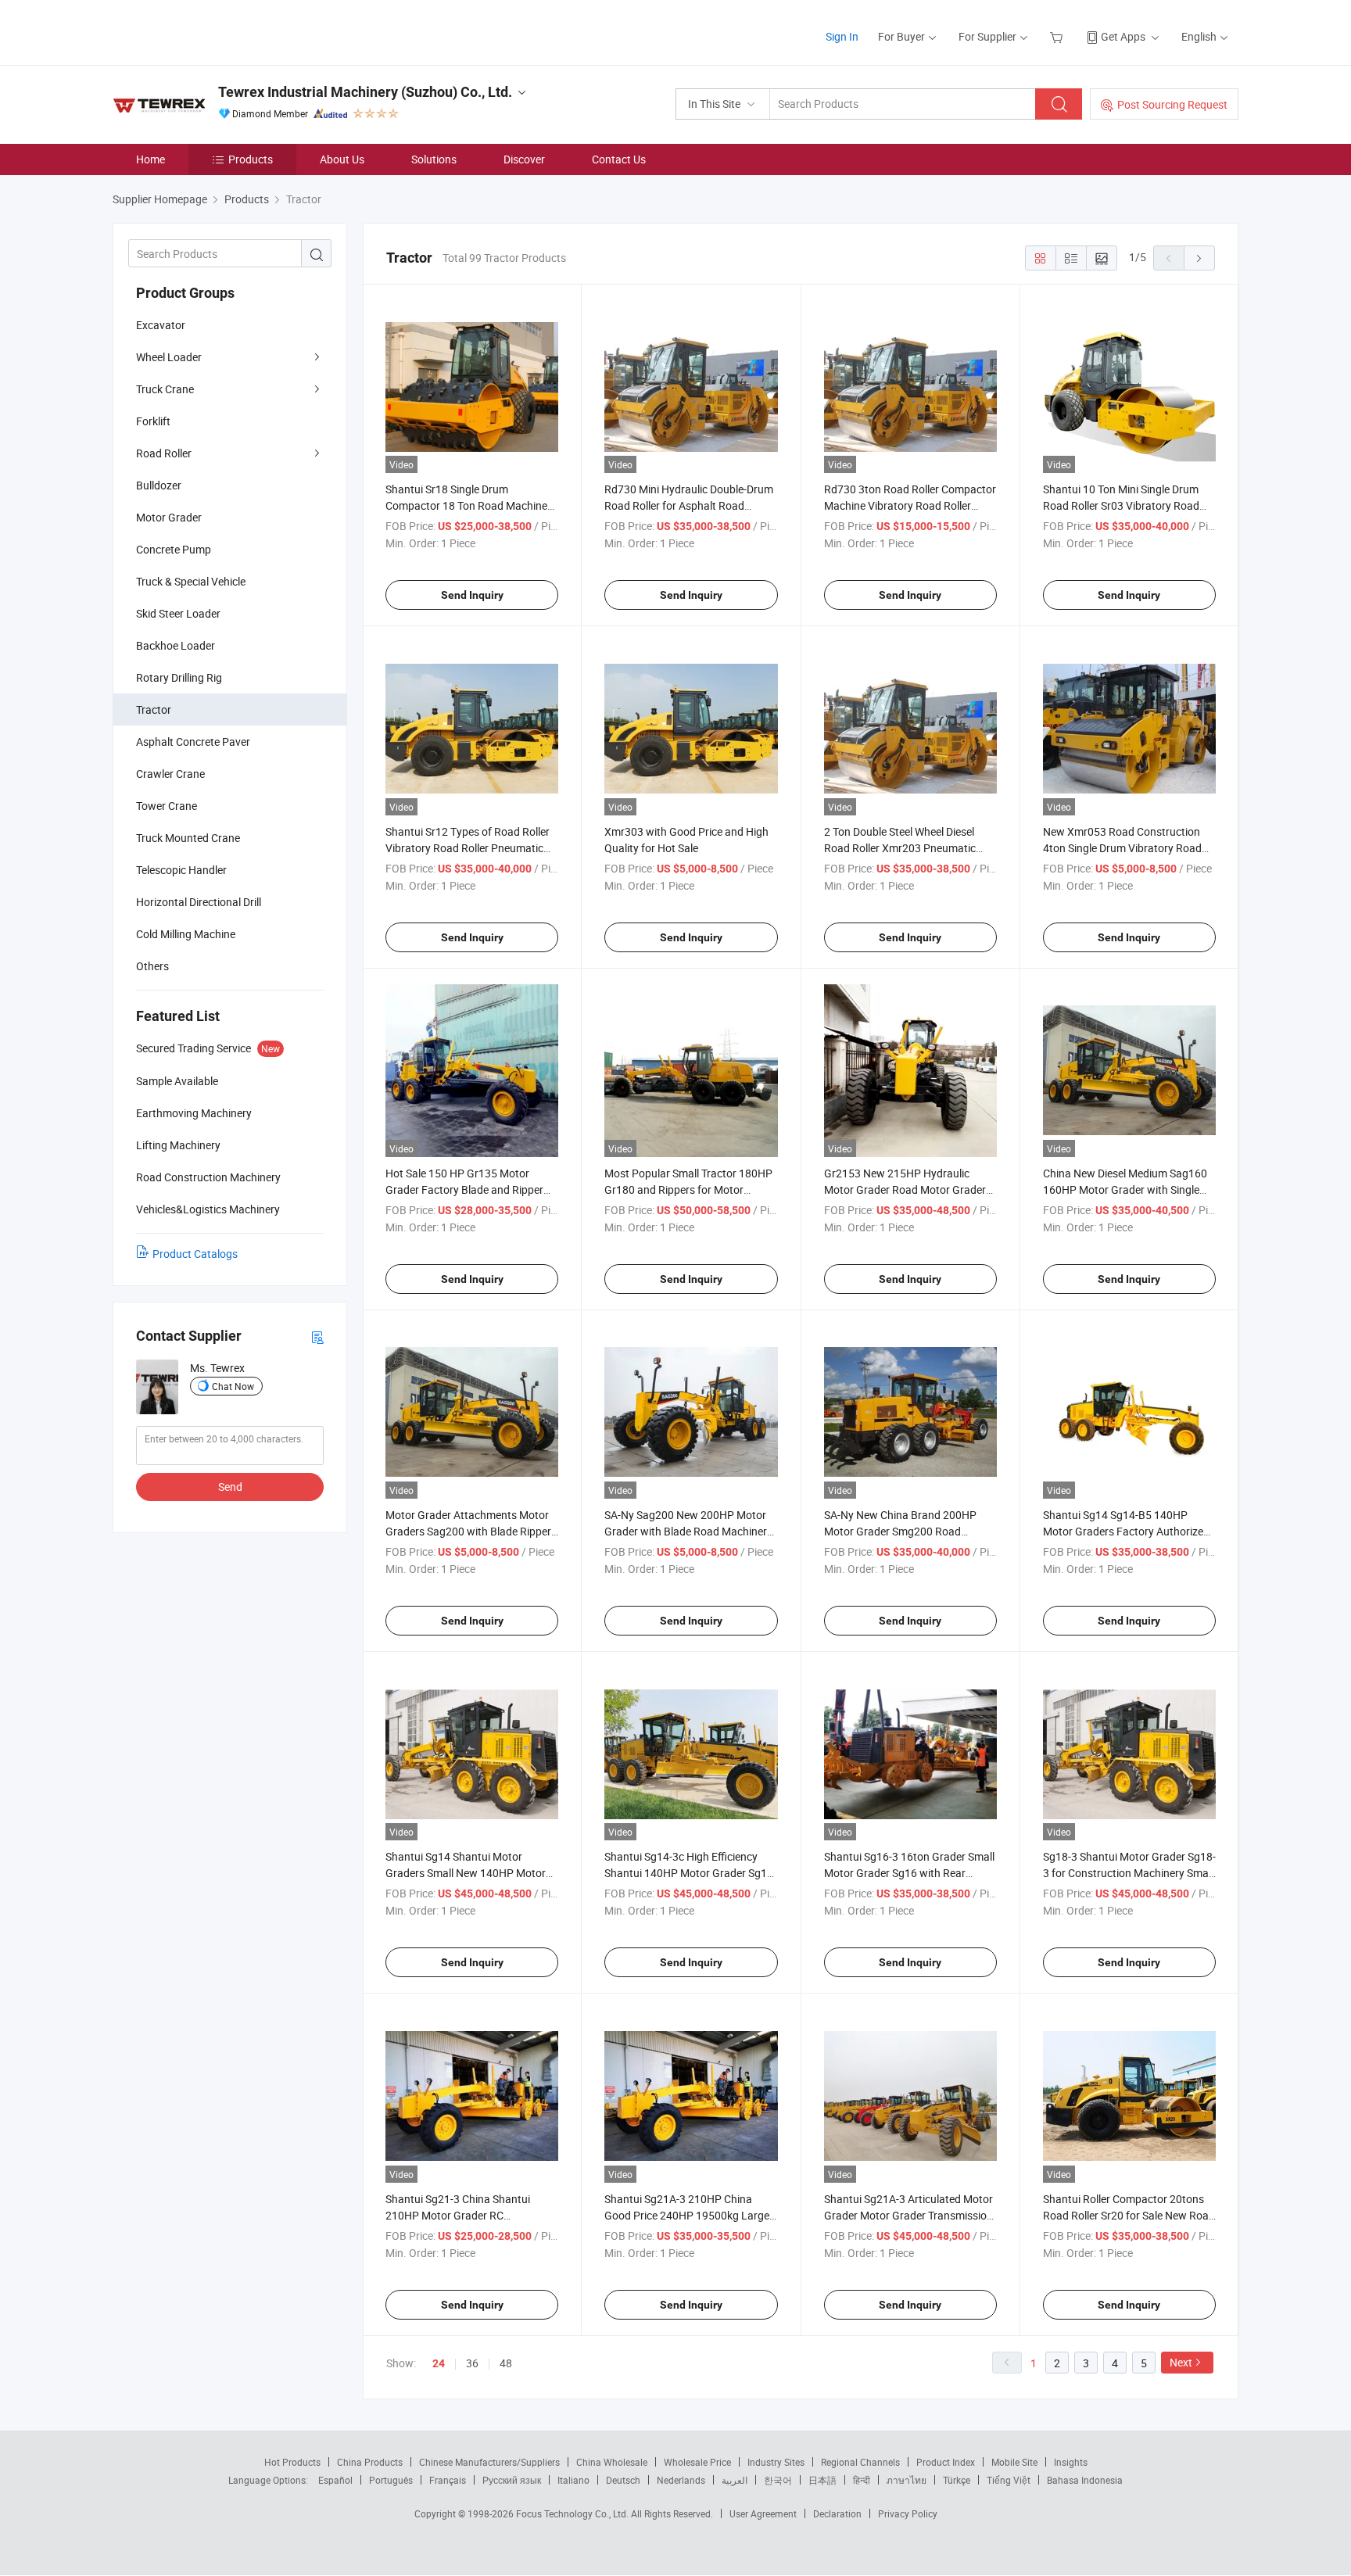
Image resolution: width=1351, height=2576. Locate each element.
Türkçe (957, 2480)
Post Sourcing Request (1172, 104)
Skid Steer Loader (178, 613)
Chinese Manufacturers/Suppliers (489, 2462)
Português (391, 2480)
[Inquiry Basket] (1058, 36)
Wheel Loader (169, 357)
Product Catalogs (195, 1254)
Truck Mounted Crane (188, 838)
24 (439, 2363)
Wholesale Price (697, 2462)
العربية (735, 2480)
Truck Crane (165, 389)
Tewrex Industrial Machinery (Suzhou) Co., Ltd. (365, 92)
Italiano (573, 2480)
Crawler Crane (170, 774)
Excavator (161, 325)
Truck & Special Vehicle (191, 581)
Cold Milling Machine (186, 934)
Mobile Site (1014, 2462)
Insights (1071, 2462)
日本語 (822, 2480)
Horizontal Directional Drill (199, 902)
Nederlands (681, 2480)
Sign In (842, 36)
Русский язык (512, 2480)
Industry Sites (776, 2462)
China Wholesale (612, 2462)
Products (251, 159)
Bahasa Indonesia (1085, 2480)
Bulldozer (159, 485)
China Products (370, 2462)
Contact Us (619, 159)
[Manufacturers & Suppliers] (213, 31)
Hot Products (292, 2462)
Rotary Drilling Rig (179, 677)
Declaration (837, 2513)
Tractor (154, 709)
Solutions (434, 159)
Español (335, 2480)
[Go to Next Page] (1199, 258)
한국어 (778, 2480)
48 (506, 2363)
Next (1181, 2362)
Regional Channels (860, 2462)
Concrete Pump (174, 549)
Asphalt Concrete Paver (193, 742)
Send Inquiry (472, 595)
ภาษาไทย (907, 2480)
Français (448, 2480)
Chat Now (233, 1386)
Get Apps (1123, 36)
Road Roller (164, 453)
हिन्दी (862, 2480)
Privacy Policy (908, 2513)
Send (230, 1487)
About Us (342, 159)
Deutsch (623, 2480)
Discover (524, 159)
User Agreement (763, 2513)
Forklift (153, 421)
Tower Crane (167, 806)
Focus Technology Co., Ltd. (573, 2513)
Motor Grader (169, 517)
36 (472, 2363)
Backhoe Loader (176, 645)
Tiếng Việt (1009, 2480)
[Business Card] (317, 1336)
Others (152, 966)
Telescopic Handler (181, 870)
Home (151, 159)
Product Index (946, 2462)
